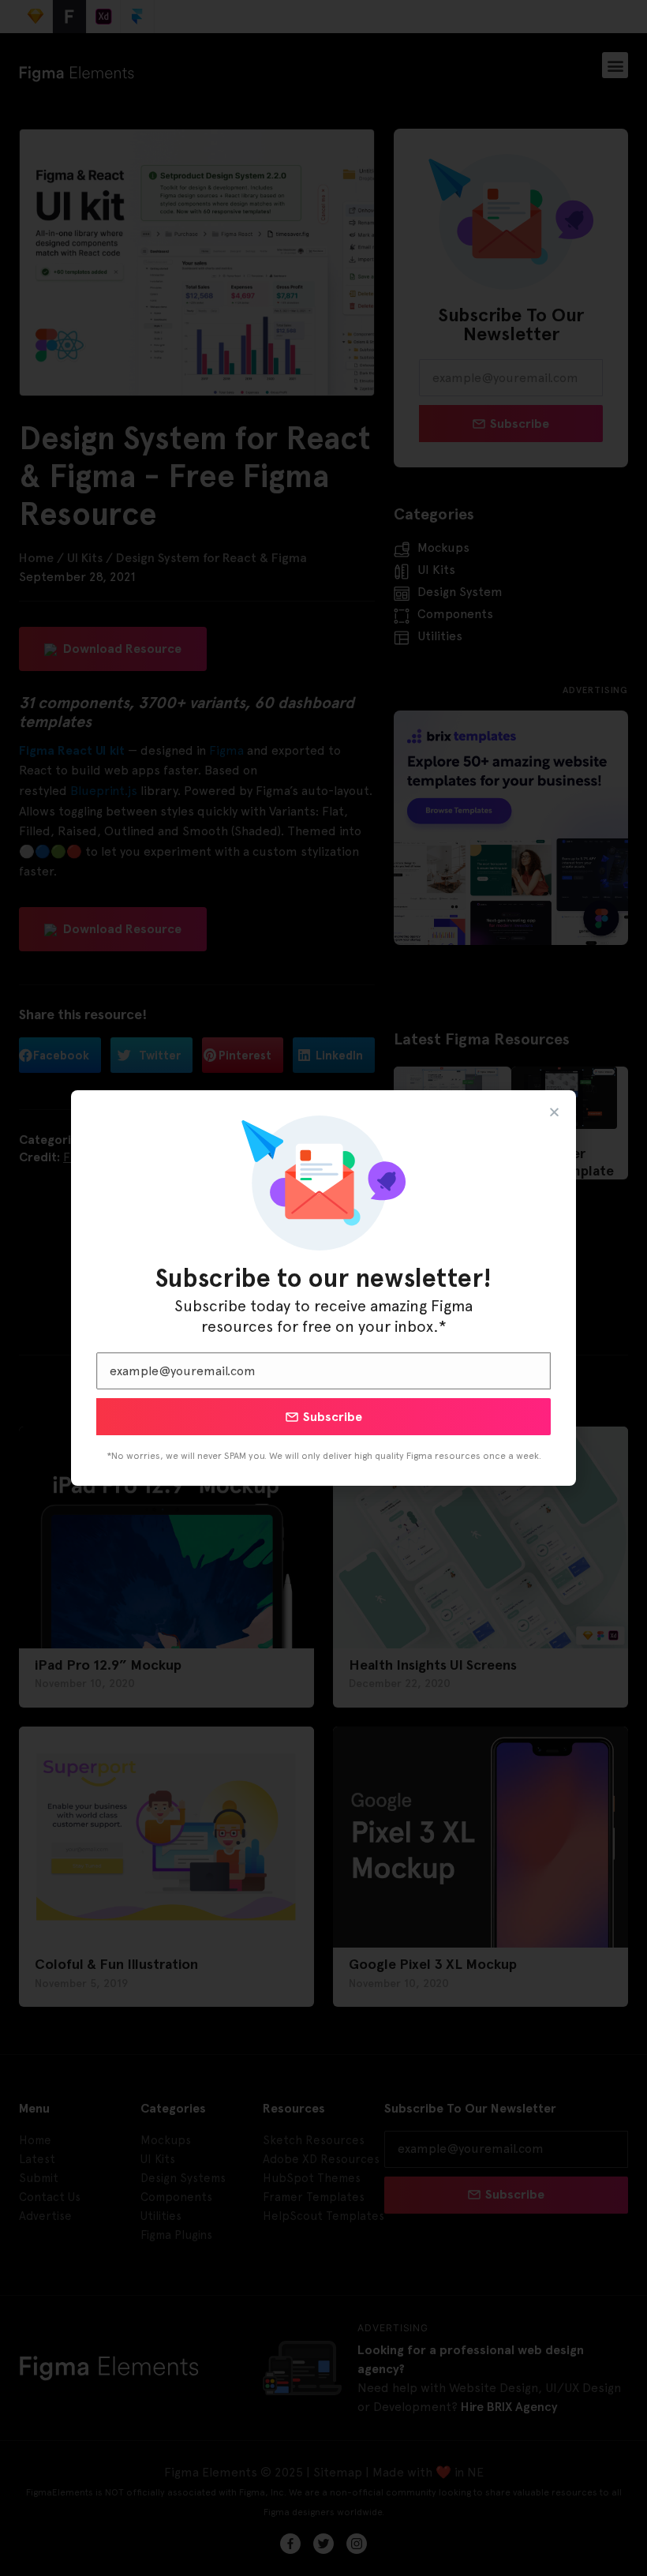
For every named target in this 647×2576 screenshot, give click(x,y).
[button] (554, 1112)
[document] (323, 1288)
